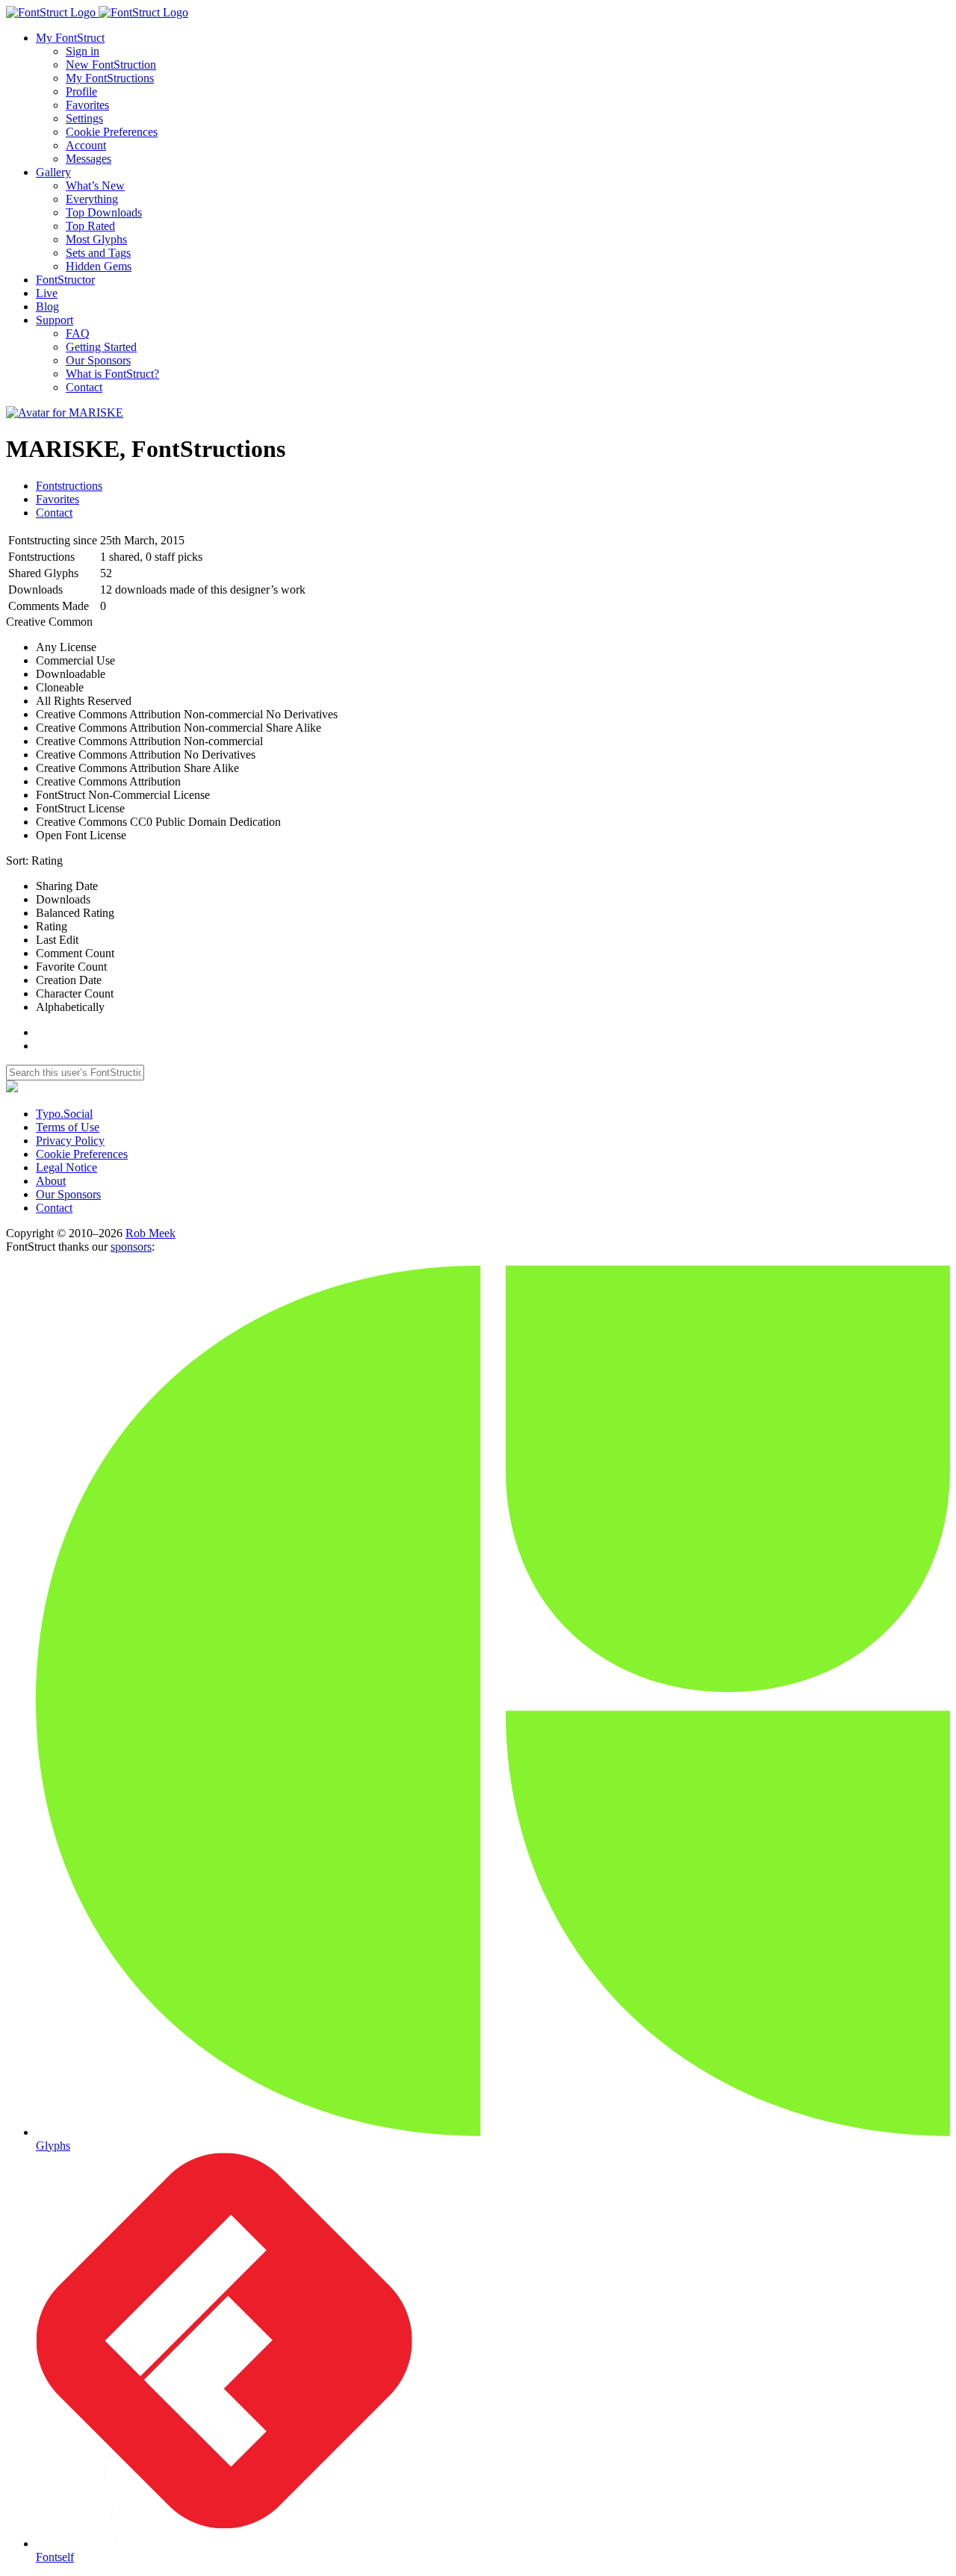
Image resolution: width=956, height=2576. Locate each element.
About (51, 1181)
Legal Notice (66, 1167)
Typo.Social (64, 1114)
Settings (84, 118)
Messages (89, 159)
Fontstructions (69, 486)
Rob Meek (150, 1233)
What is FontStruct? (112, 374)
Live (47, 293)
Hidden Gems (99, 266)
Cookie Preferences (112, 132)
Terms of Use (68, 1127)
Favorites (87, 105)
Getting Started (101, 347)
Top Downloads (104, 212)
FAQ (78, 333)
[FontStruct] (478, 13)
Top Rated (90, 226)
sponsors (131, 1247)
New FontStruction (111, 65)
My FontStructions (110, 78)
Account (86, 145)
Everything (92, 199)
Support (55, 320)
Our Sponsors (98, 360)
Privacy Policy (70, 1141)
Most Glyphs (96, 239)
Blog (47, 307)
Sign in (83, 51)
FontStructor (65, 280)
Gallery (53, 172)
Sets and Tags (98, 253)
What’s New (95, 186)
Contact (84, 387)
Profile (81, 91)
